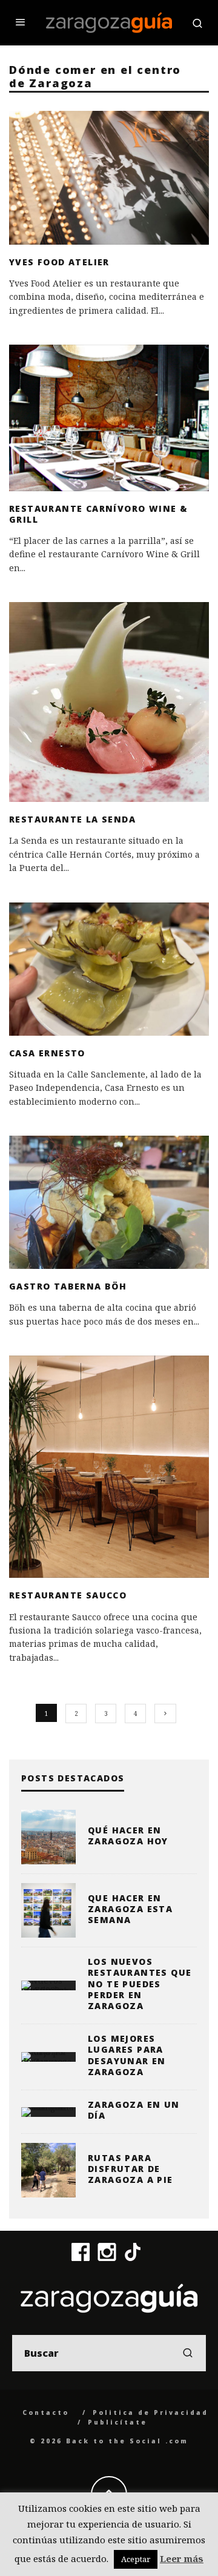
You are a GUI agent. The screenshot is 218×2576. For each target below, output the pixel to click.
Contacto (46, 2412)
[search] (188, 2353)
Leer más (182, 2558)
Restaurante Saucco (68, 1595)
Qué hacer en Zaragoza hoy (128, 1836)
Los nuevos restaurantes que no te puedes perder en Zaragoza (140, 1984)
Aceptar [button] (136, 2559)
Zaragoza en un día (134, 2110)
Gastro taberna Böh (68, 1286)
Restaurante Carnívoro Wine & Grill (98, 514)
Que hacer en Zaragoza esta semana (130, 1909)
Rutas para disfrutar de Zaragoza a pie (130, 2169)
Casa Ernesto (47, 1053)
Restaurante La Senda (72, 819)
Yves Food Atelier (59, 262)
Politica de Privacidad (150, 2412)
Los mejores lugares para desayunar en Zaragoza (127, 2055)
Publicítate (117, 2422)
